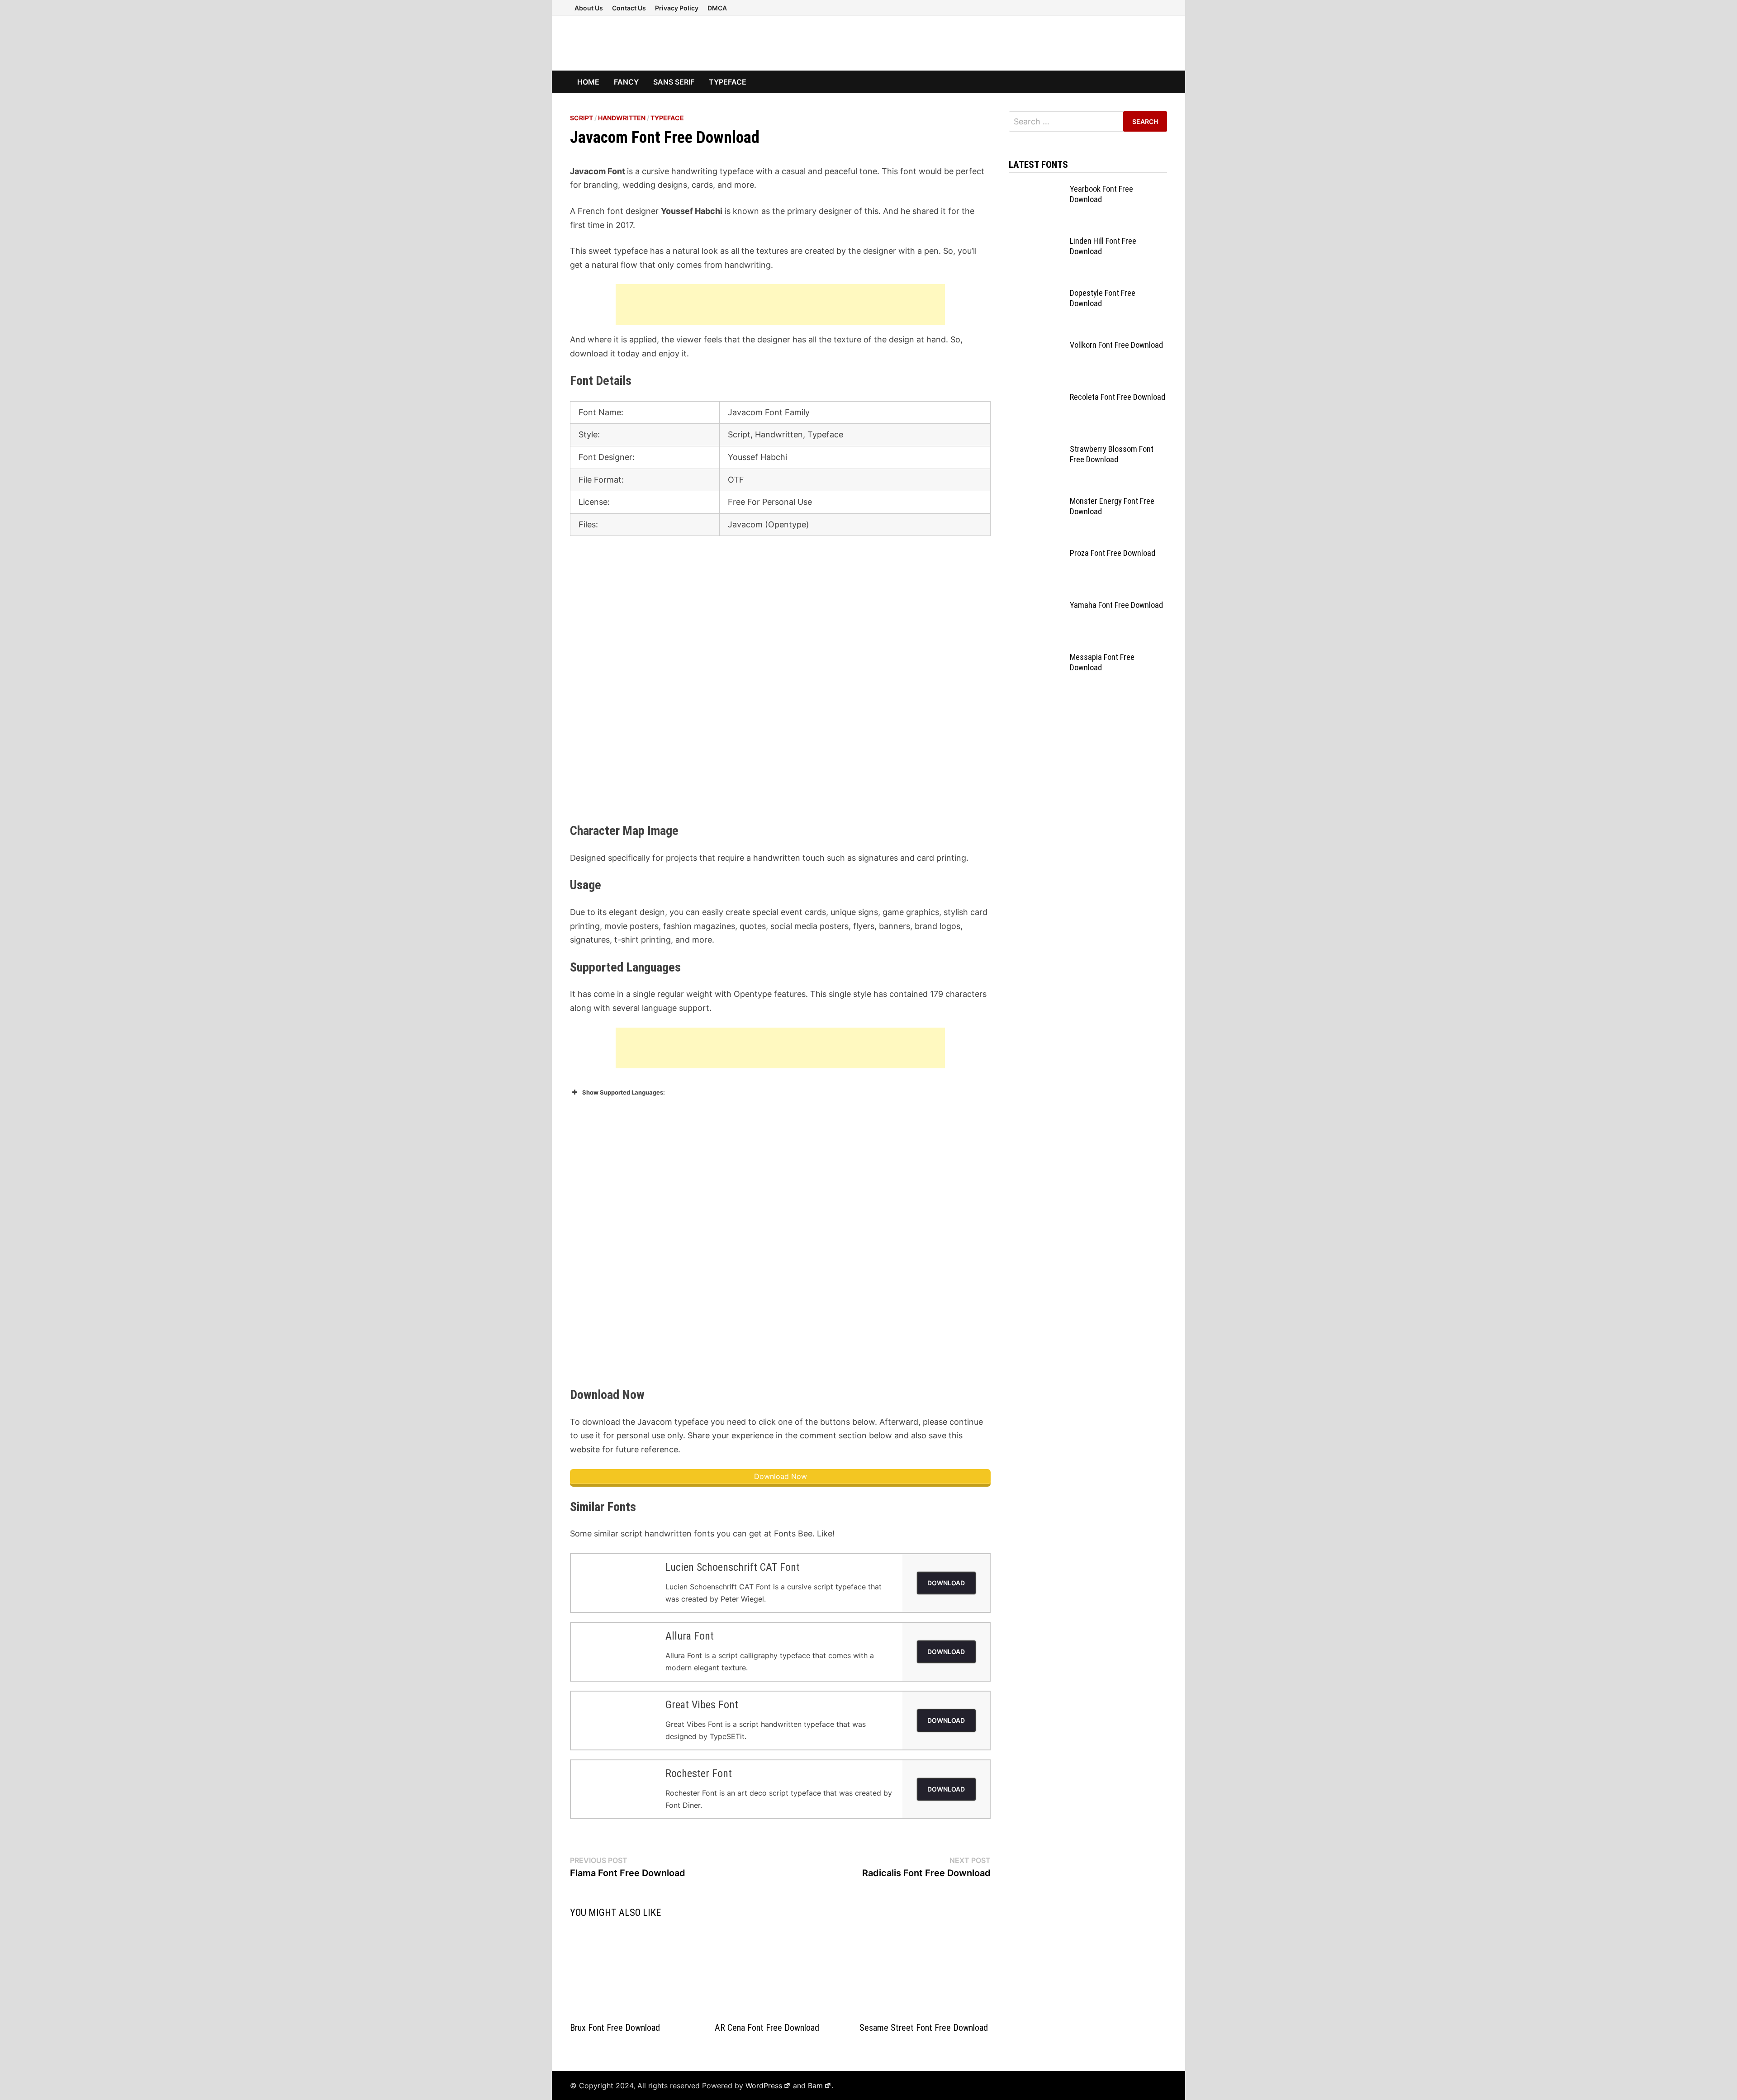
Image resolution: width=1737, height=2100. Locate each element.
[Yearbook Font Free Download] (1036, 190)
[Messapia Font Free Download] (1036, 658)
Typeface (728, 82)
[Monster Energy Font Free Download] (1036, 502)
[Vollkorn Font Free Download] (1036, 346)
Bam (815, 2086)
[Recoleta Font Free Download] (1036, 398)
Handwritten (622, 118)
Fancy (626, 82)
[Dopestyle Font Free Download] (1036, 294)
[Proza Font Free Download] (1036, 554)
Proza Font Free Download (1113, 553)
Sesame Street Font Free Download (924, 2028)
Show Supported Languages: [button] (624, 1092)
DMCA (717, 8)
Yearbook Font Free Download (1101, 194)
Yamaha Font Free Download (1116, 605)
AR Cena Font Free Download (767, 2028)
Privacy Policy (677, 8)
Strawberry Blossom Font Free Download (1112, 454)
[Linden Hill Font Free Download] (1036, 242)
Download (946, 1583)
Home (588, 82)
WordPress (764, 2086)
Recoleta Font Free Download (1118, 397)
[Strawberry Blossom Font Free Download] (1036, 450)
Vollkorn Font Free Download (1116, 345)
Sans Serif (674, 82)
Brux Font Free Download (615, 2028)
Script (581, 118)
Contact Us (629, 8)
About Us (589, 8)
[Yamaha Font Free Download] (1036, 606)
